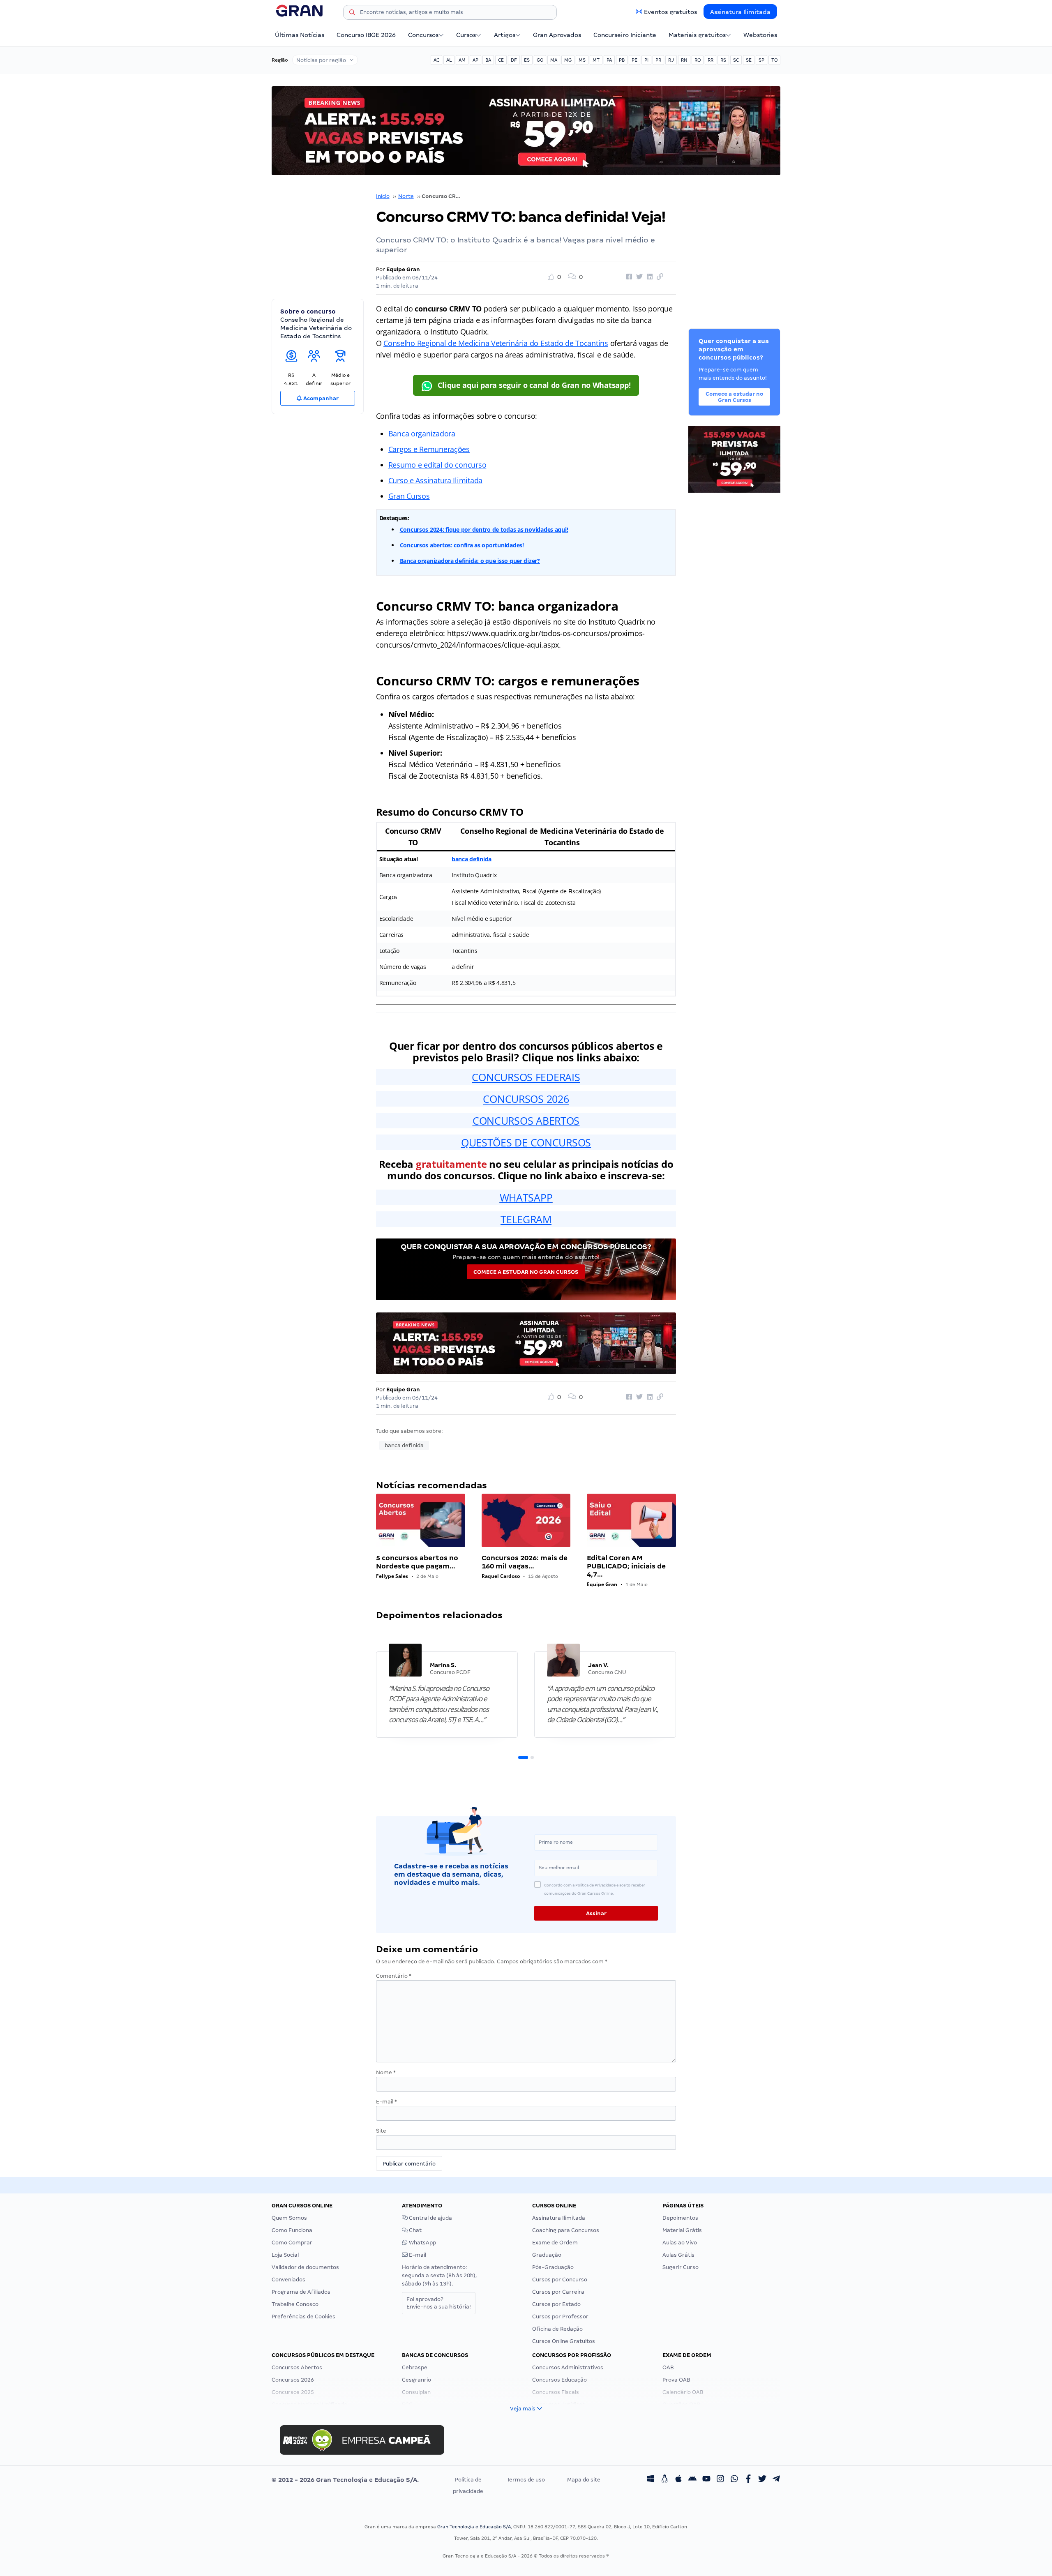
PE (634, 60)
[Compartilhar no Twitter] (638, 277)
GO (540, 60)
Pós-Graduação (553, 2267)
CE (501, 60)
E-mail (386, 2102)
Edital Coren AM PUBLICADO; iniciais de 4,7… (626, 1566)
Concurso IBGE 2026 (366, 35)
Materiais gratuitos (697, 35)
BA (488, 60)
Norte (406, 196)
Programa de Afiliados (301, 2292)
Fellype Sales (392, 1576)
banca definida (472, 859)
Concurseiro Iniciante (625, 35)
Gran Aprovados (557, 35)
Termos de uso (526, 2480)
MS (582, 60)
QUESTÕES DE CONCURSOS (526, 1142)
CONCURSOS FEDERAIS (526, 1077)
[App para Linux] (664, 2480)
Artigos (505, 35)
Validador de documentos (305, 2267)
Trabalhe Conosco (295, 2304)
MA (554, 60)
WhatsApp (422, 2243)
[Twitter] (762, 2480)
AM (462, 60)
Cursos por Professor (560, 2317)
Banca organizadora (422, 434)
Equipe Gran (403, 269)
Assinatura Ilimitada (740, 12)
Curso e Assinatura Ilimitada (435, 480)
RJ (671, 60)
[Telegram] (776, 2480)
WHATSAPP (526, 1197)
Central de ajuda (430, 2218)
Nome (386, 2072)
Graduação (547, 2255)
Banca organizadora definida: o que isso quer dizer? (470, 561)
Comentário (394, 1976)
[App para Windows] (651, 2480)
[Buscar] (352, 14)
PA (609, 60)
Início (383, 196)
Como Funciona (292, 2230)
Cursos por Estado (556, 2304)
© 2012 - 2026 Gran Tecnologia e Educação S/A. (345, 2480)
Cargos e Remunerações (429, 449)
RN (684, 60)
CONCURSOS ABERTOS (526, 1121)
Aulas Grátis (678, 2255)
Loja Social (285, 2255)
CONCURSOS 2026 (526, 1099)
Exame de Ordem (555, 2243)
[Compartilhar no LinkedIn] (648, 277)
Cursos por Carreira (558, 2292)
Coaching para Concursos (566, 2230)
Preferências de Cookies (303, 2317)
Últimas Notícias (300, 35)
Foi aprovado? (439, 2303)
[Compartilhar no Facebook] (628, 277)
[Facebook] (748, 2480)
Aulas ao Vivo (680, 2243)
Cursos (466, 35)
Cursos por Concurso (560, 2280)
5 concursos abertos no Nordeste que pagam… (417, 1562)
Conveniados (288, 2280)
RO (698, 60)
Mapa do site (584, 2480)
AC (436, 60)
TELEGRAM (526, 1219)
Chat (415, 2230)
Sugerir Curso (681, 2267)
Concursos (423, 35)
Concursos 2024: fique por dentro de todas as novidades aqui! (484, 529)
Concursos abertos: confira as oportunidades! (462, 545)
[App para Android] (692, 2480)
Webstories (760, 35)
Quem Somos (289, 2218)
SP (761, 60)
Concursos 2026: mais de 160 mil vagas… (525, 1562)
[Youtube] (706, 2480)
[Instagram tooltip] (720, 2480)
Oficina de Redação (557, 2329)
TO (774, 60)
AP (475, 60)
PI (646, 60)
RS (723, 60)
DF (514, 60)
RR (711, 60)
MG (568, 60)
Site (381, 2131)
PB (622, 60)
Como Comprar (292, 2243)
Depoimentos (680, 2218)
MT (596, 60)
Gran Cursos (409, 496)
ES (527, 60)
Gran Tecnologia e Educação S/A (474, 2527)
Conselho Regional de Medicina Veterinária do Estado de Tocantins (496, 343)
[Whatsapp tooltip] (734, 2480)
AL (449, 60)
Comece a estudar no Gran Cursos (526, 1272)
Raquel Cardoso (501, 1576)
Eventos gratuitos (670, 12)
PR (658, 60)
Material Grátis (682, 2230)
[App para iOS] (678, 2480)
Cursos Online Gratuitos (564, 2341)
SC (736, 60)
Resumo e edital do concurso (437, 465)
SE (749, 60)
